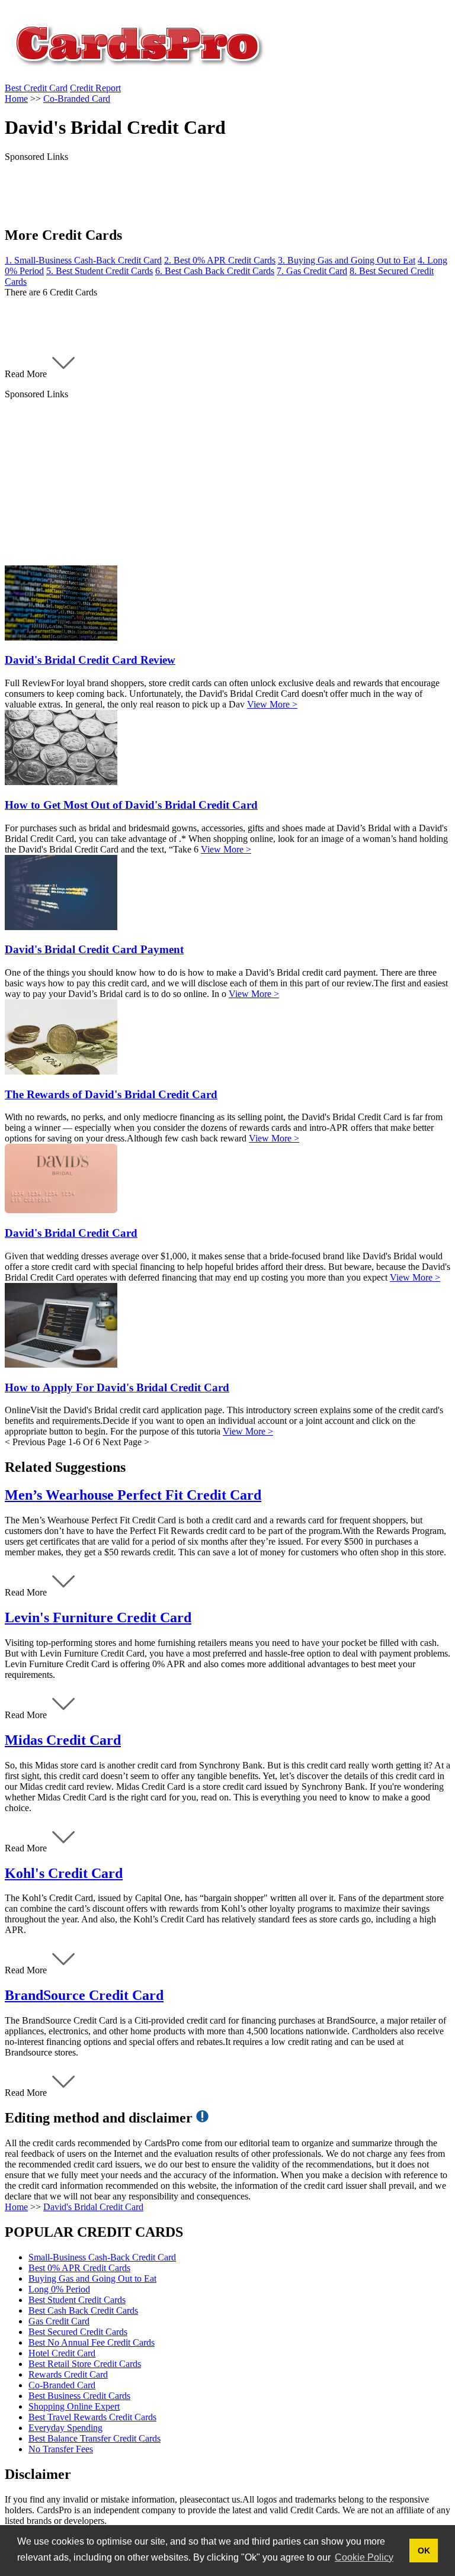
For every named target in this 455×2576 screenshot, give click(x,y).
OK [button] (424, 2551)
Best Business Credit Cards (79, 2396)
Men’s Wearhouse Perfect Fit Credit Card (133, 1495)
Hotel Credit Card (62, 2353)
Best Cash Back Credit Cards (83, 2310)
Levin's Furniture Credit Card (98, 1617)
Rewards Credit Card (68, 2374)
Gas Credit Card (59, 2321)
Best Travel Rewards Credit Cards (92, 2417)
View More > (272, 704)
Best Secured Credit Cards (78, 2332)
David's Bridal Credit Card (93, 2207)
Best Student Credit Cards (77, 2300)
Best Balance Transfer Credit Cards (94, 2438)
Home (16, 2207)
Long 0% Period (59, 2289)
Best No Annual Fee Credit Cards (92, 2342)
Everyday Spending (65, 2428)
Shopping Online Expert (74, 2406)
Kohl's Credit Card (64, 1873)
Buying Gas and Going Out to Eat (92, 2278)
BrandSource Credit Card (84, 1995)
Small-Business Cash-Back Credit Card (102, 2257)
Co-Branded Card (62, 2385)
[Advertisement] (227, 483)
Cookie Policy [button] (364, 2557)
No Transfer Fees (61, 2449)
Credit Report (95, 88)
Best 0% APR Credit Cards (79, 2268)
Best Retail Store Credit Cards (85, 2364)
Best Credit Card (36, 88)
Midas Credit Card (63, 1740)
